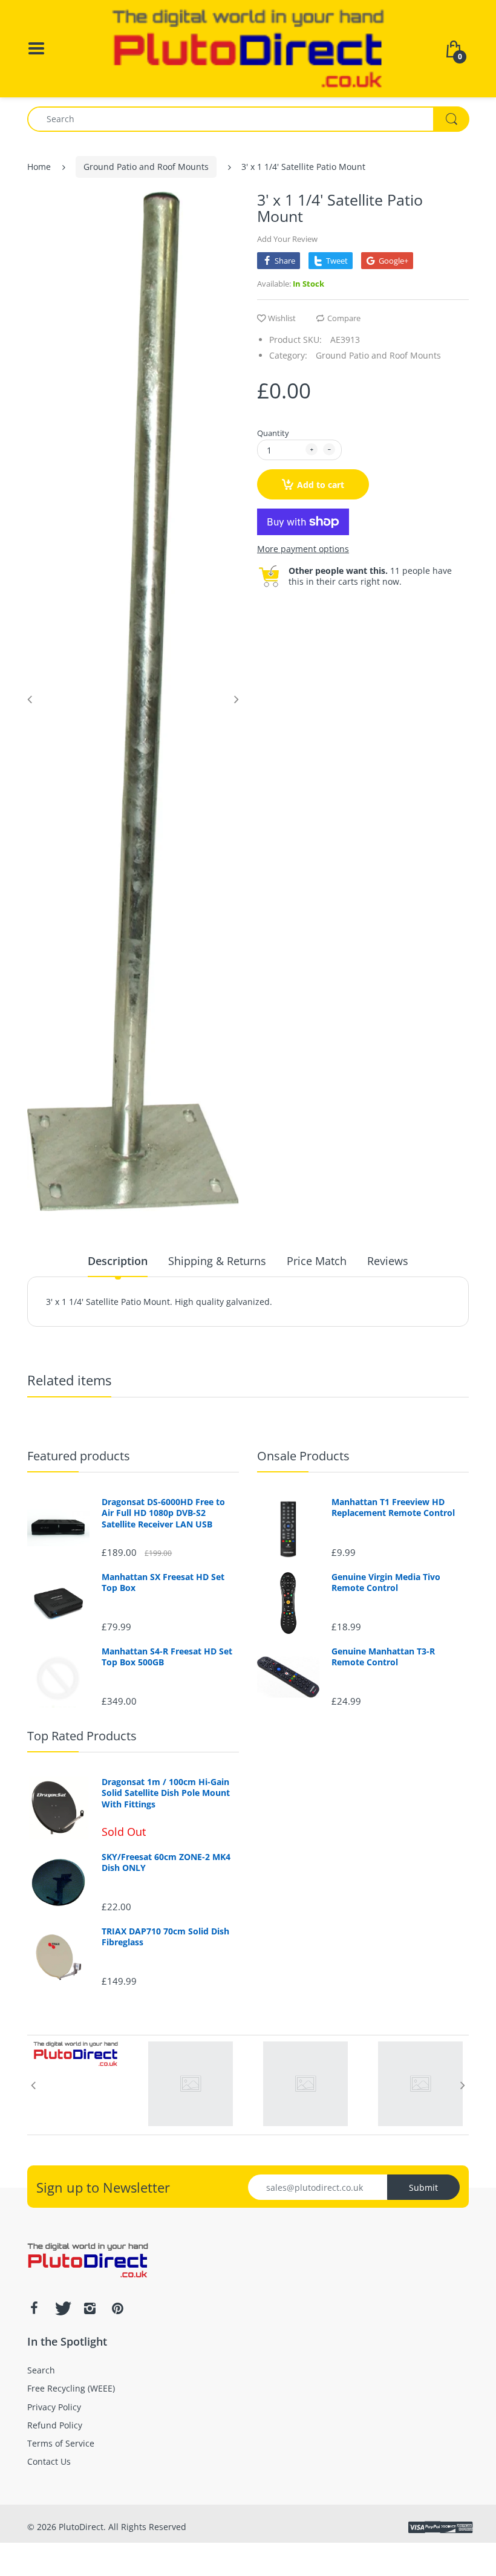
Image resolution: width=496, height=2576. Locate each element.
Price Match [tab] (317, 1261)
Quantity (273, 433)
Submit (423, 2187)
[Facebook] (34, 2308)
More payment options (303, 549)
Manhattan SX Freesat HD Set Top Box (163, 1582)
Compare (344, 318)
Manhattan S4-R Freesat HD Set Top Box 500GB (167, 1657)
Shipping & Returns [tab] (217, 1261)
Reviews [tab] (388, 1261)
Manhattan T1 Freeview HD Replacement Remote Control (393, 1508)
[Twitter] (62, 2308)
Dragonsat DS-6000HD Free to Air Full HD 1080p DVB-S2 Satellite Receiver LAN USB (163, 1513)
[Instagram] (90, 2308)
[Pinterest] (117, 2308)
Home (39, 167)
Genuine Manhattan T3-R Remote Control (383, 1657)
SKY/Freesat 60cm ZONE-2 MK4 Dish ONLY (166, 1862)
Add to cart (321, 485)
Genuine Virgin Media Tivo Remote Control (386, 1582)
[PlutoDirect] (248, 47)
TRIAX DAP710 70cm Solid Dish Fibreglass (165, 1937)
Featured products (79, 1456)
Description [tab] (118, 1261)
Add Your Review (287, 239)
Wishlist (282, 318)
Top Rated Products (82, 1736)
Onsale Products (303, 1456)
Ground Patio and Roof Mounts (146, 167)
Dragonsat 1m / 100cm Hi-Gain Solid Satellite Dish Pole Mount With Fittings (166, 1793)
